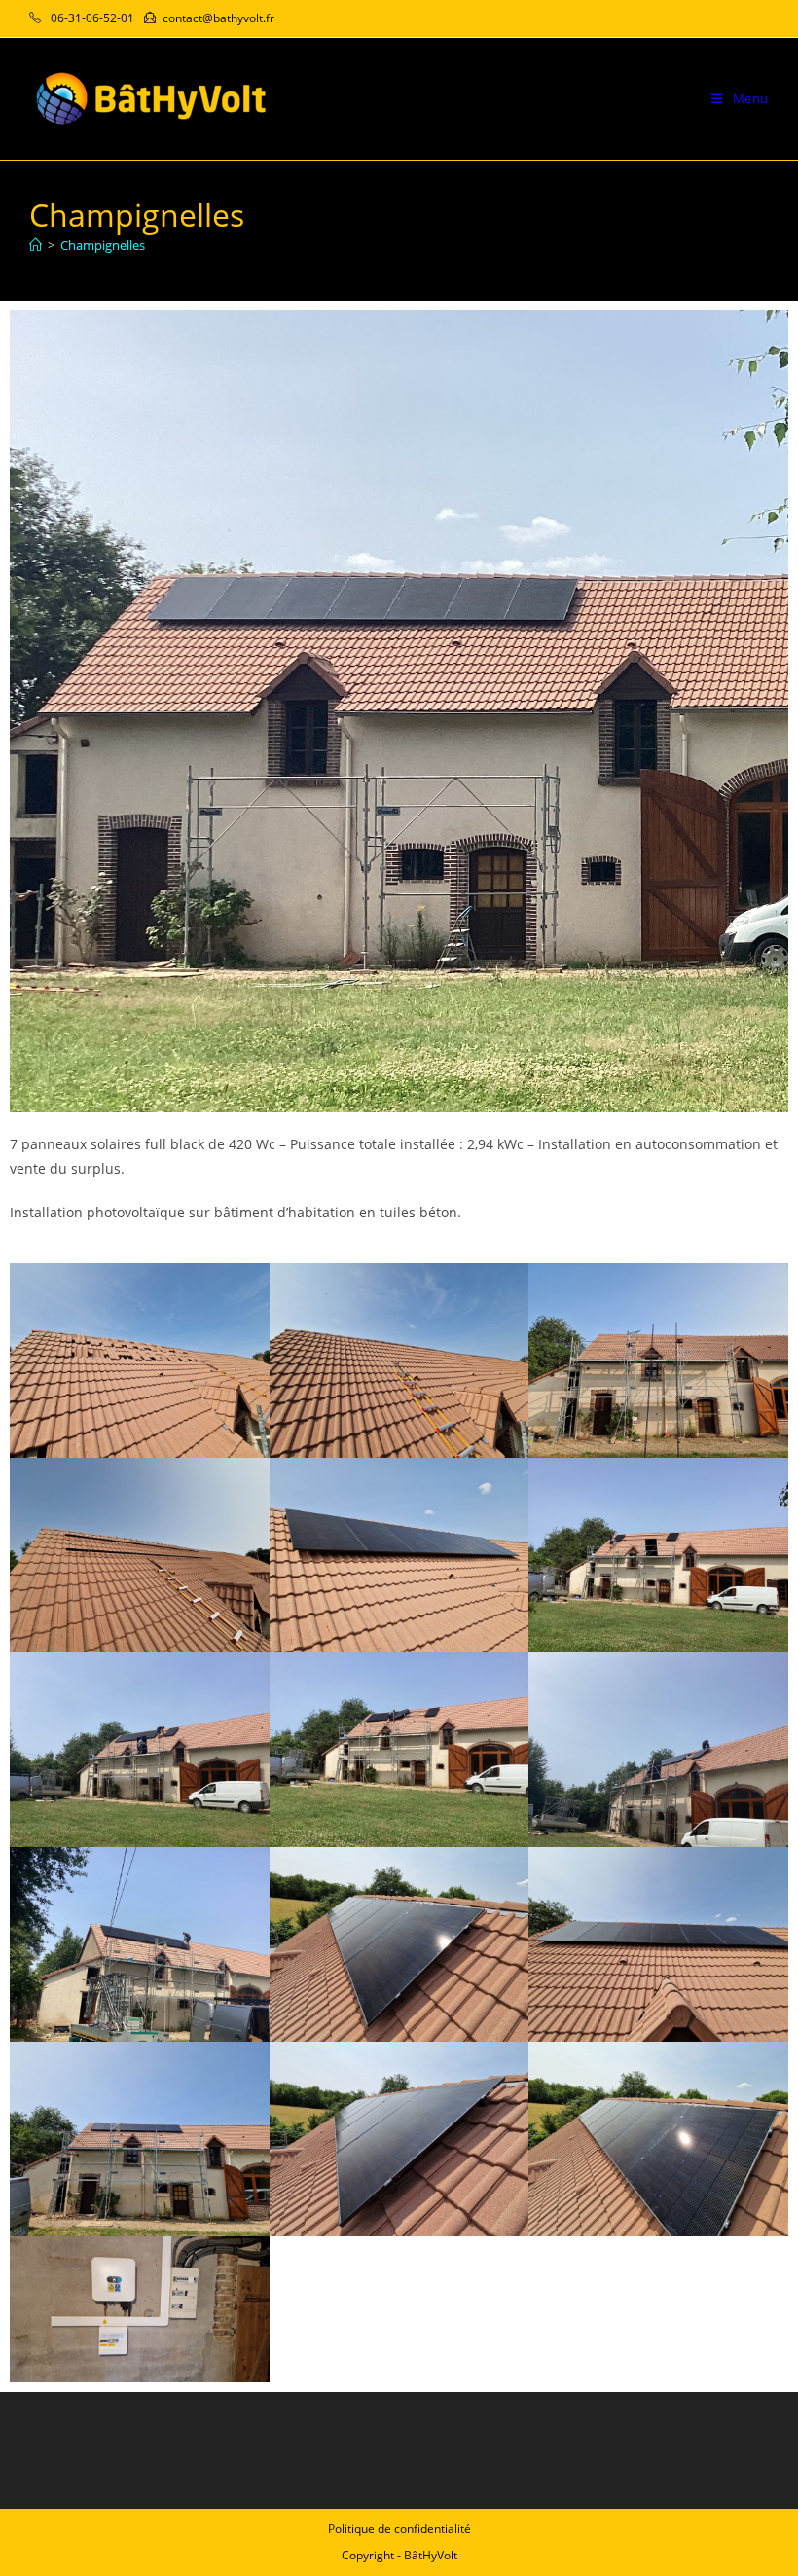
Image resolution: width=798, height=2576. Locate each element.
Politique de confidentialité (399, 2529)
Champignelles (103, 245)
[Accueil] (36, 245)
